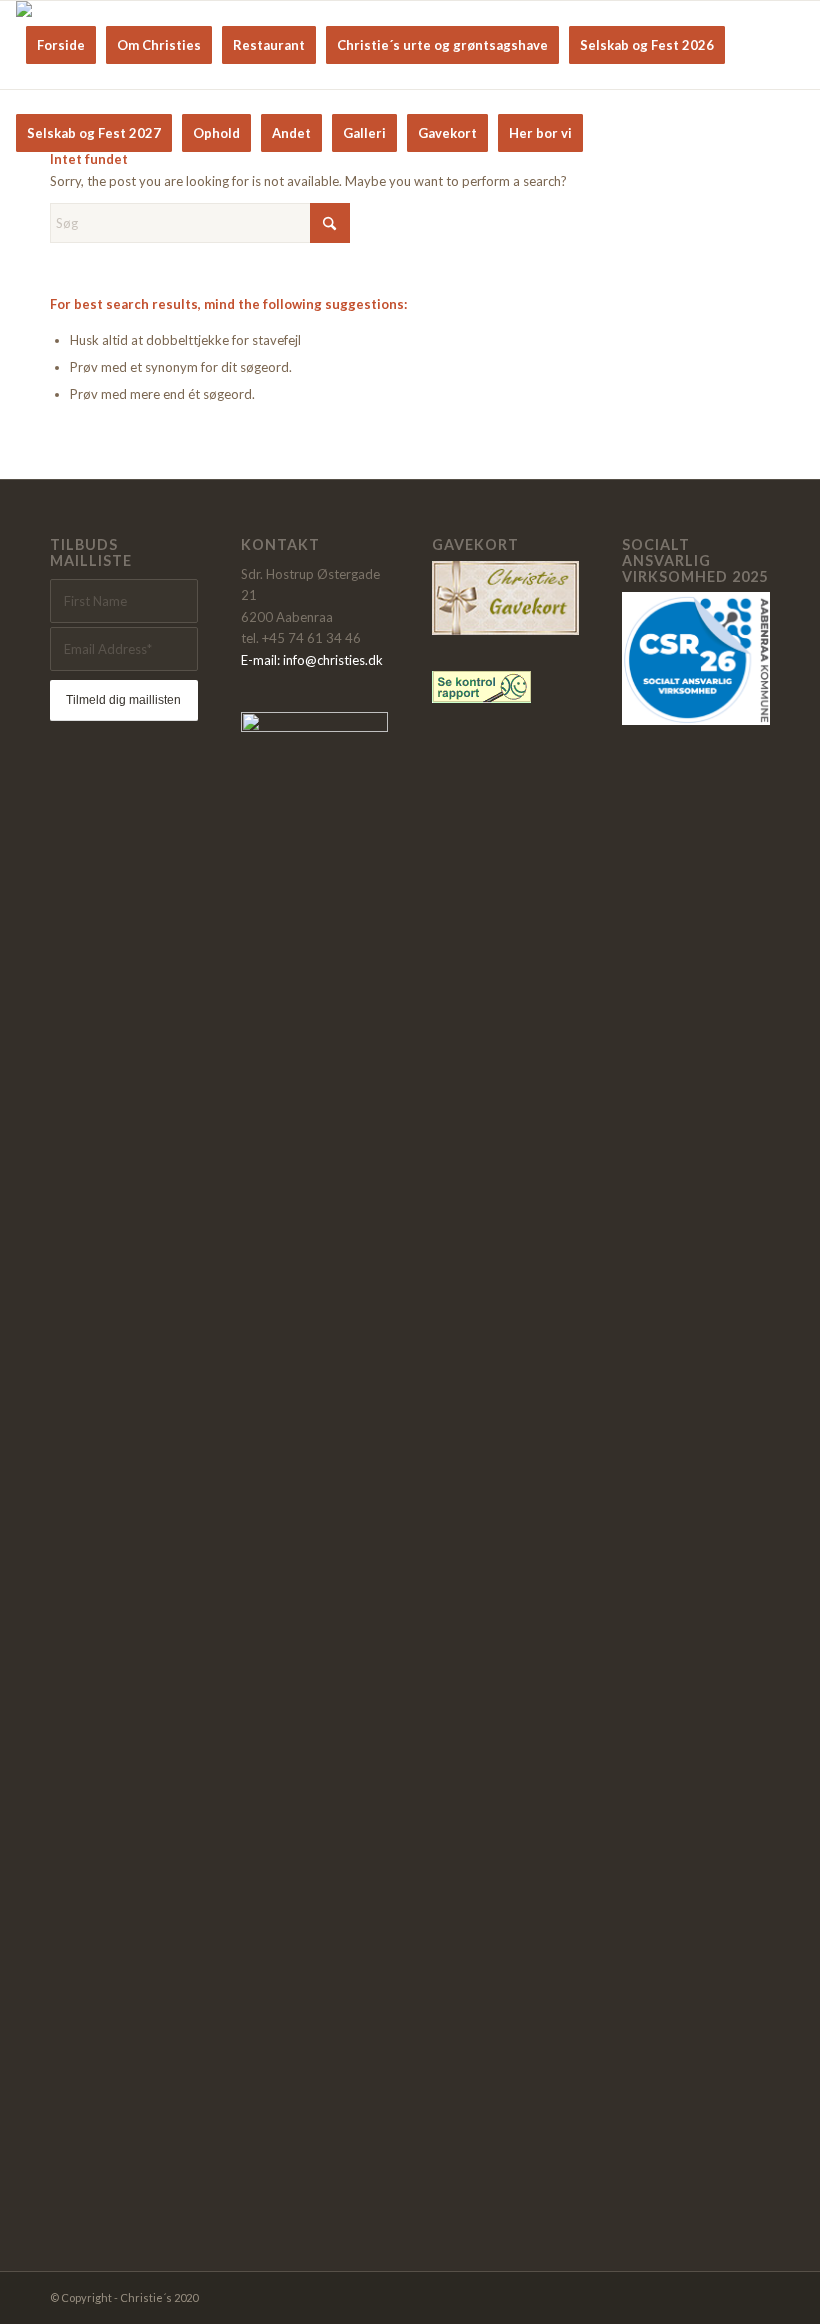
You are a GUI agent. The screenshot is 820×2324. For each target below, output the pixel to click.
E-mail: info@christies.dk (312, 660)
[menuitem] (61, 45)
